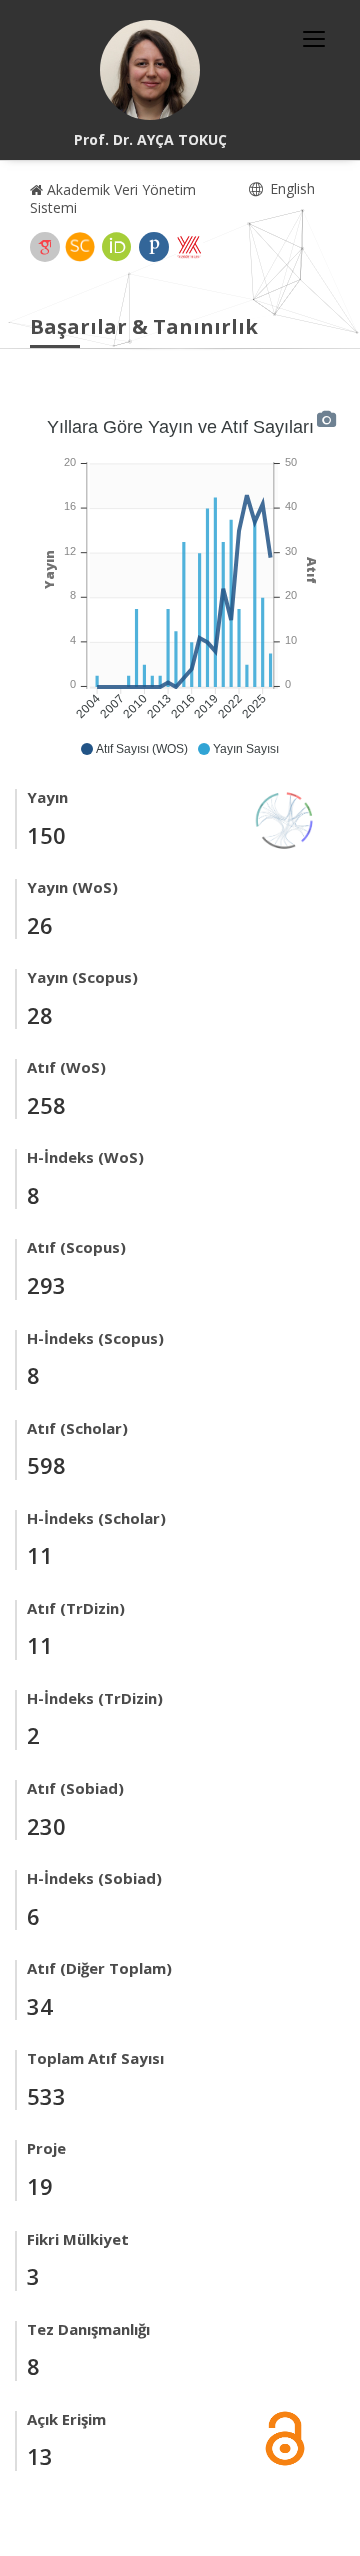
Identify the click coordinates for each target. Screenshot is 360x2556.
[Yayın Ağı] (285, 818)
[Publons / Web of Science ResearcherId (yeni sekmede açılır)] (154, 247)
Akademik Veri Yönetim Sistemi (113, 198)
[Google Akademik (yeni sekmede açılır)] (45, 247)
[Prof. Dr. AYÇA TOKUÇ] (150, 70)
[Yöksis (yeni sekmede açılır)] (189, 247)
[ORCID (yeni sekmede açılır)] (117, 247)
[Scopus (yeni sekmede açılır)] (80, 247)
